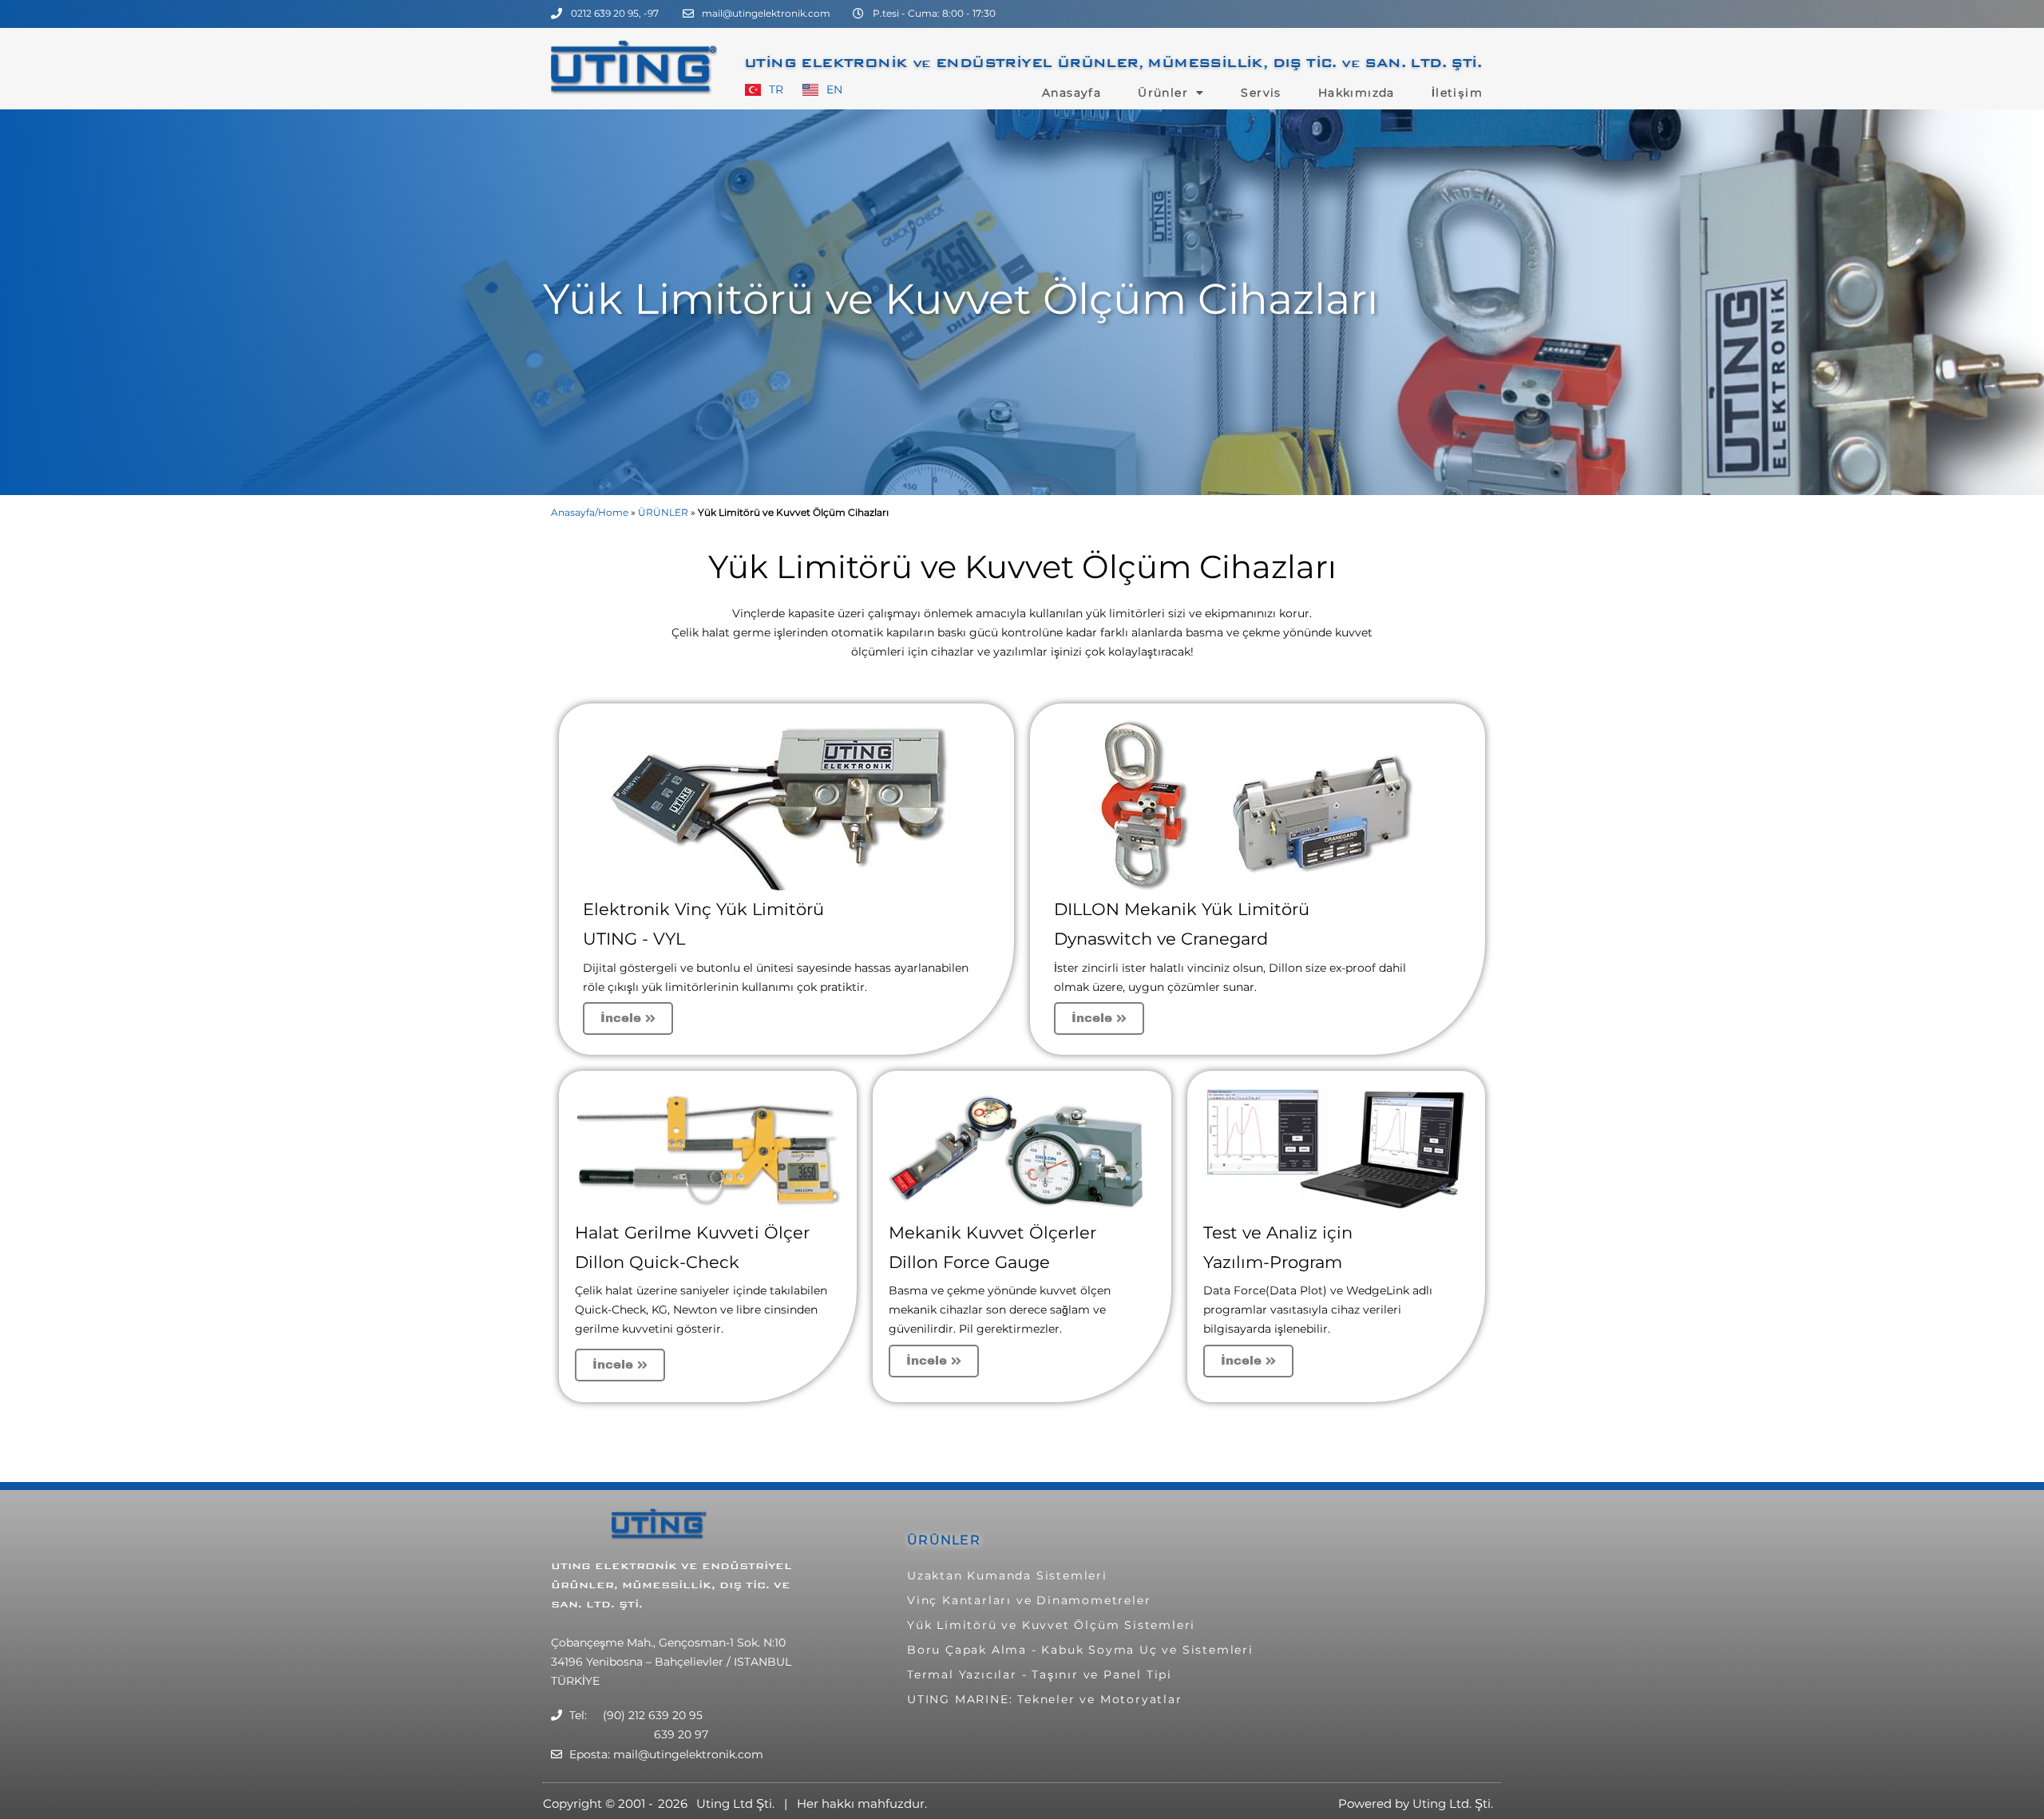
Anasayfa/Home (590, 512)
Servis (1261, 93)
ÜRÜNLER (663, 512)
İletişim (1457, 93)
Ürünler (1163, 93)
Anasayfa (1072, 93)
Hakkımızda (1357, 93)
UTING (573, 1566)
